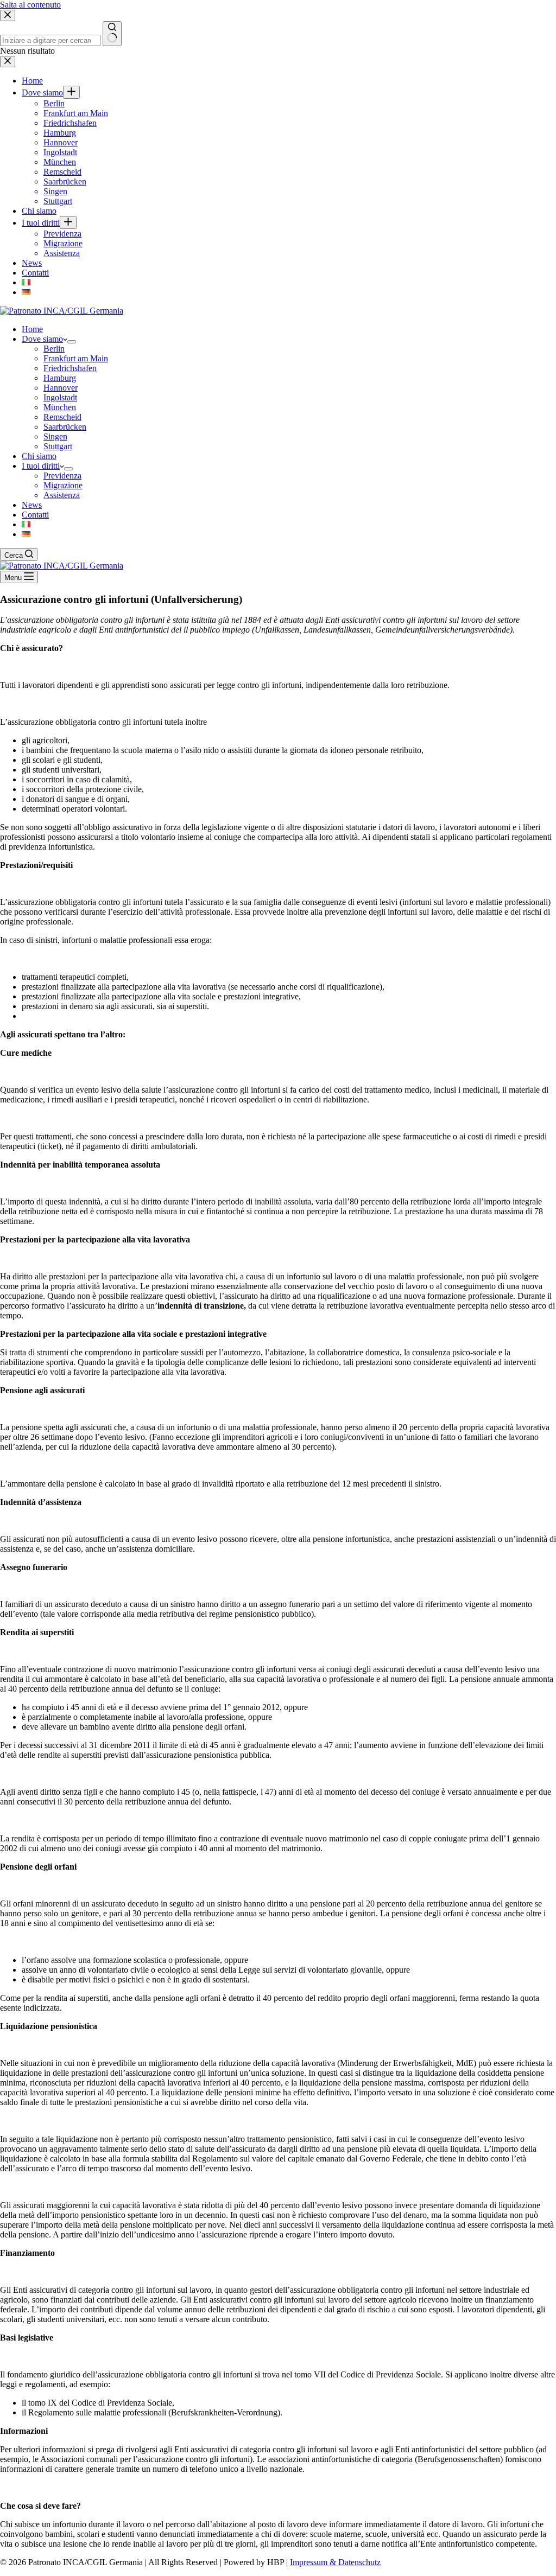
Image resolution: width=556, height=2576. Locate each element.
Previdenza (62, 476)
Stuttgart (58, 446)
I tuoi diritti (41, 466)
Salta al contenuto (30, 5)
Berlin (54, 349)
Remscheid (62, 417)
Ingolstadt (60, 397)
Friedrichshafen (70, 368)
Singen (55, 436)
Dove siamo (42, 339)
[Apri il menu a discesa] (72, 342)
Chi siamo (39, 456)
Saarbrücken (65, 427)
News (32, 505)
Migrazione (63, 485)
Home (32, 329)
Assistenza (62, 495)
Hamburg (60, 378)
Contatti (35, 515)
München (60, 407)
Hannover (61, 388)
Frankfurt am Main (76, 358)
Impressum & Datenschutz (335, 2562)
